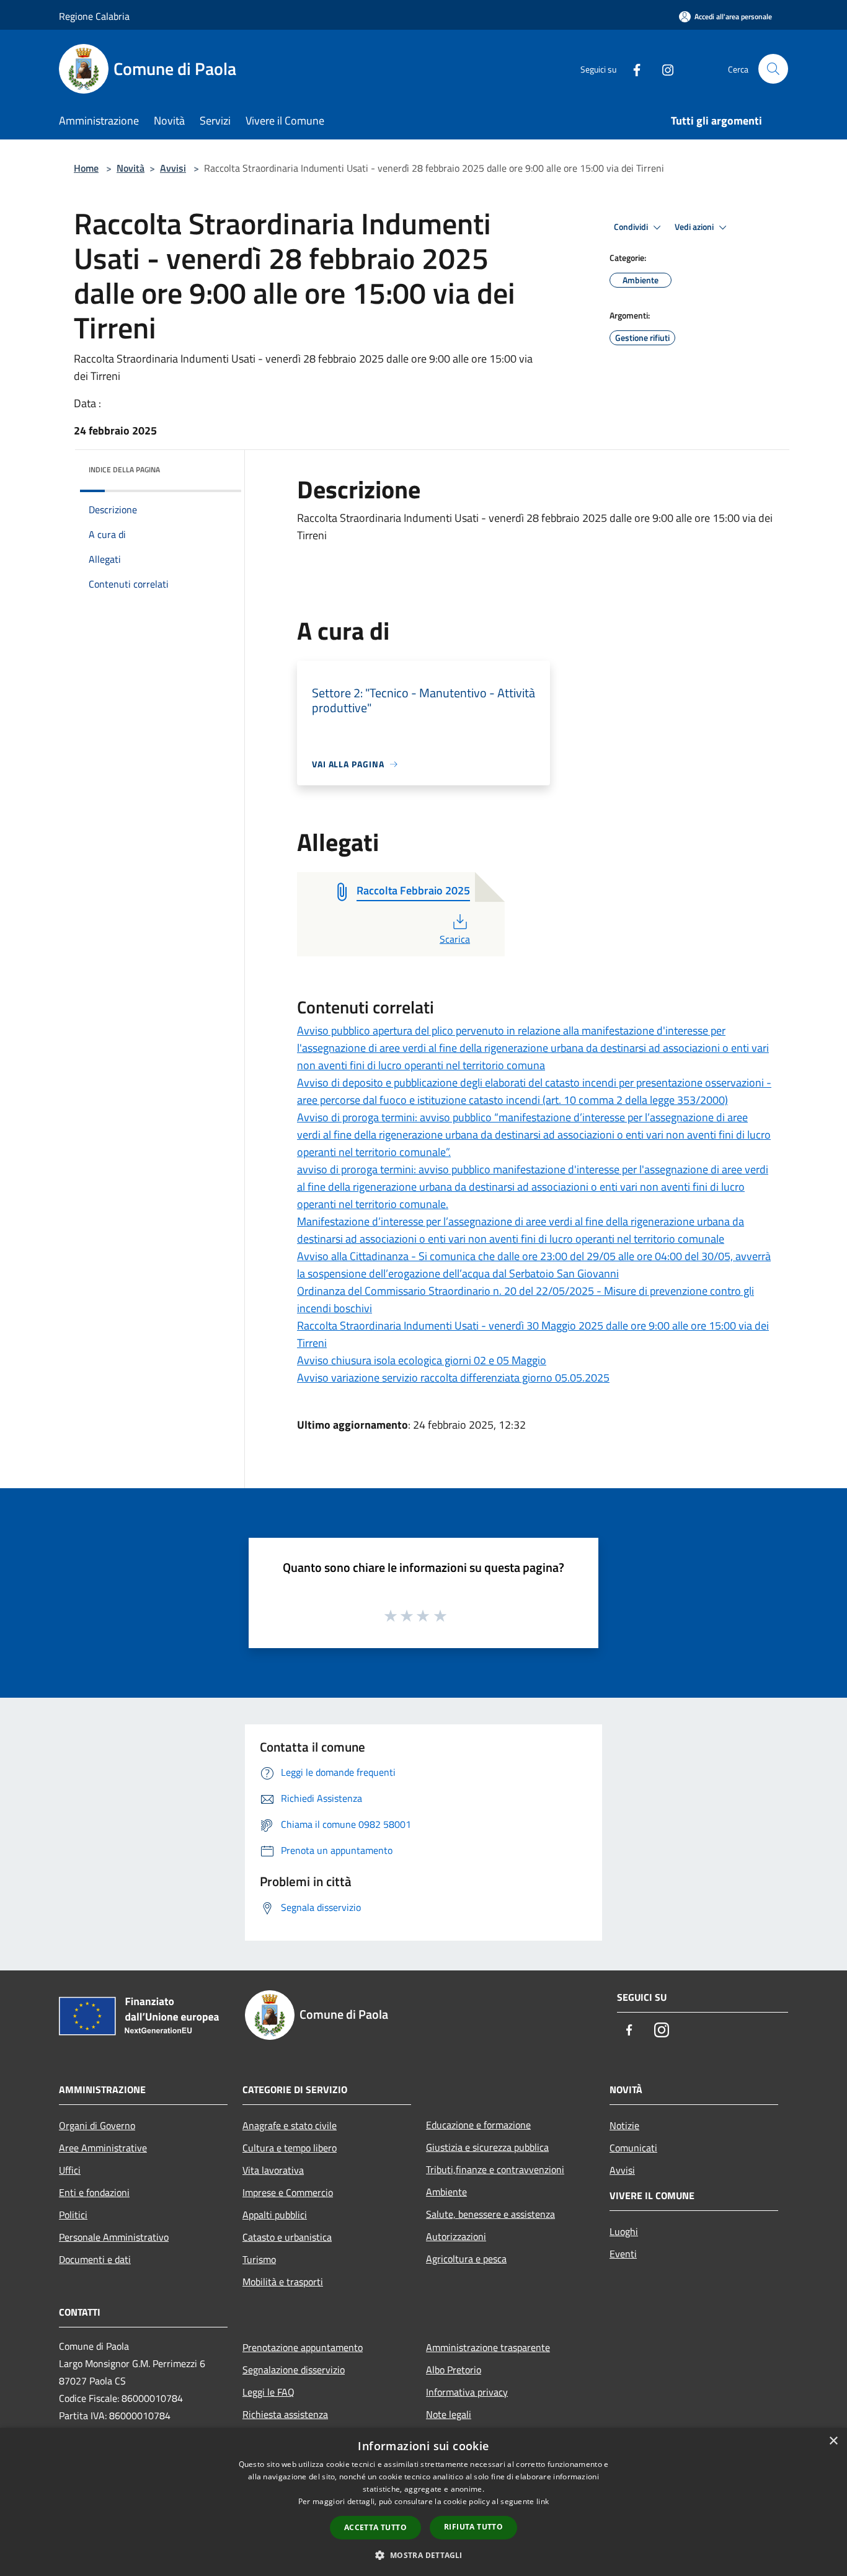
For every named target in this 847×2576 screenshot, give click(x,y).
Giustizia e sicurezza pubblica (487, 2147)
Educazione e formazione (478, 2125)
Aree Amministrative (103, 2148)
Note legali (449, 2414)
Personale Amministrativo (114, 2237)
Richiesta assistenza (285, 2414)
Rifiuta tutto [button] (473, 2527)
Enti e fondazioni (94, 2192)
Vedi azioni (695, 227)
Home (86, 168)
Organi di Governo (97, 2125)
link (543, 2501)
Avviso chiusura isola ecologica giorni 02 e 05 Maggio (422, 1360)
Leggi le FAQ (268, 2392)
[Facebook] (632, 68)
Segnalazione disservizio (294, 2370)
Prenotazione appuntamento (303, 2347)
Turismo (259, 2259)
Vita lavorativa (273, 2170)
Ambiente (446, 2192)
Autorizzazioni (456, 2236)
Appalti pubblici (275, 2215)
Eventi (623, 2254)
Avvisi (173, 168)
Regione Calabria (94, 16)
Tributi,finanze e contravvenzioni (495, 2169)
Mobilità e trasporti (283, 2282)
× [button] (833, 2441)
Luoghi (624, 2231)
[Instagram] (663, 68)
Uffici (70, 2170)
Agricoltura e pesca (466, 2259)
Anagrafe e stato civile (290, 2125)
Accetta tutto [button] (375, 2527)
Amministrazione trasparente (488, 2347)
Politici (73, 2215)
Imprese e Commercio (288, 2192)
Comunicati (633, 2148)
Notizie (624, 2125)
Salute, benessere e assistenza (490, 2214)
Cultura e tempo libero (290, 2148)
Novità (131, 168)
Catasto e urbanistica (287, 2237)
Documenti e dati (95, 2259)
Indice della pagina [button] (124, 470)
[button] (423, 2555)
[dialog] (423, 2502)
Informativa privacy (467, 2392)
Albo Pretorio (454, 2370)
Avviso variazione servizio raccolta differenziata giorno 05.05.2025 (453, 1378)
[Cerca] (773, 69)
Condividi (632, 227)
